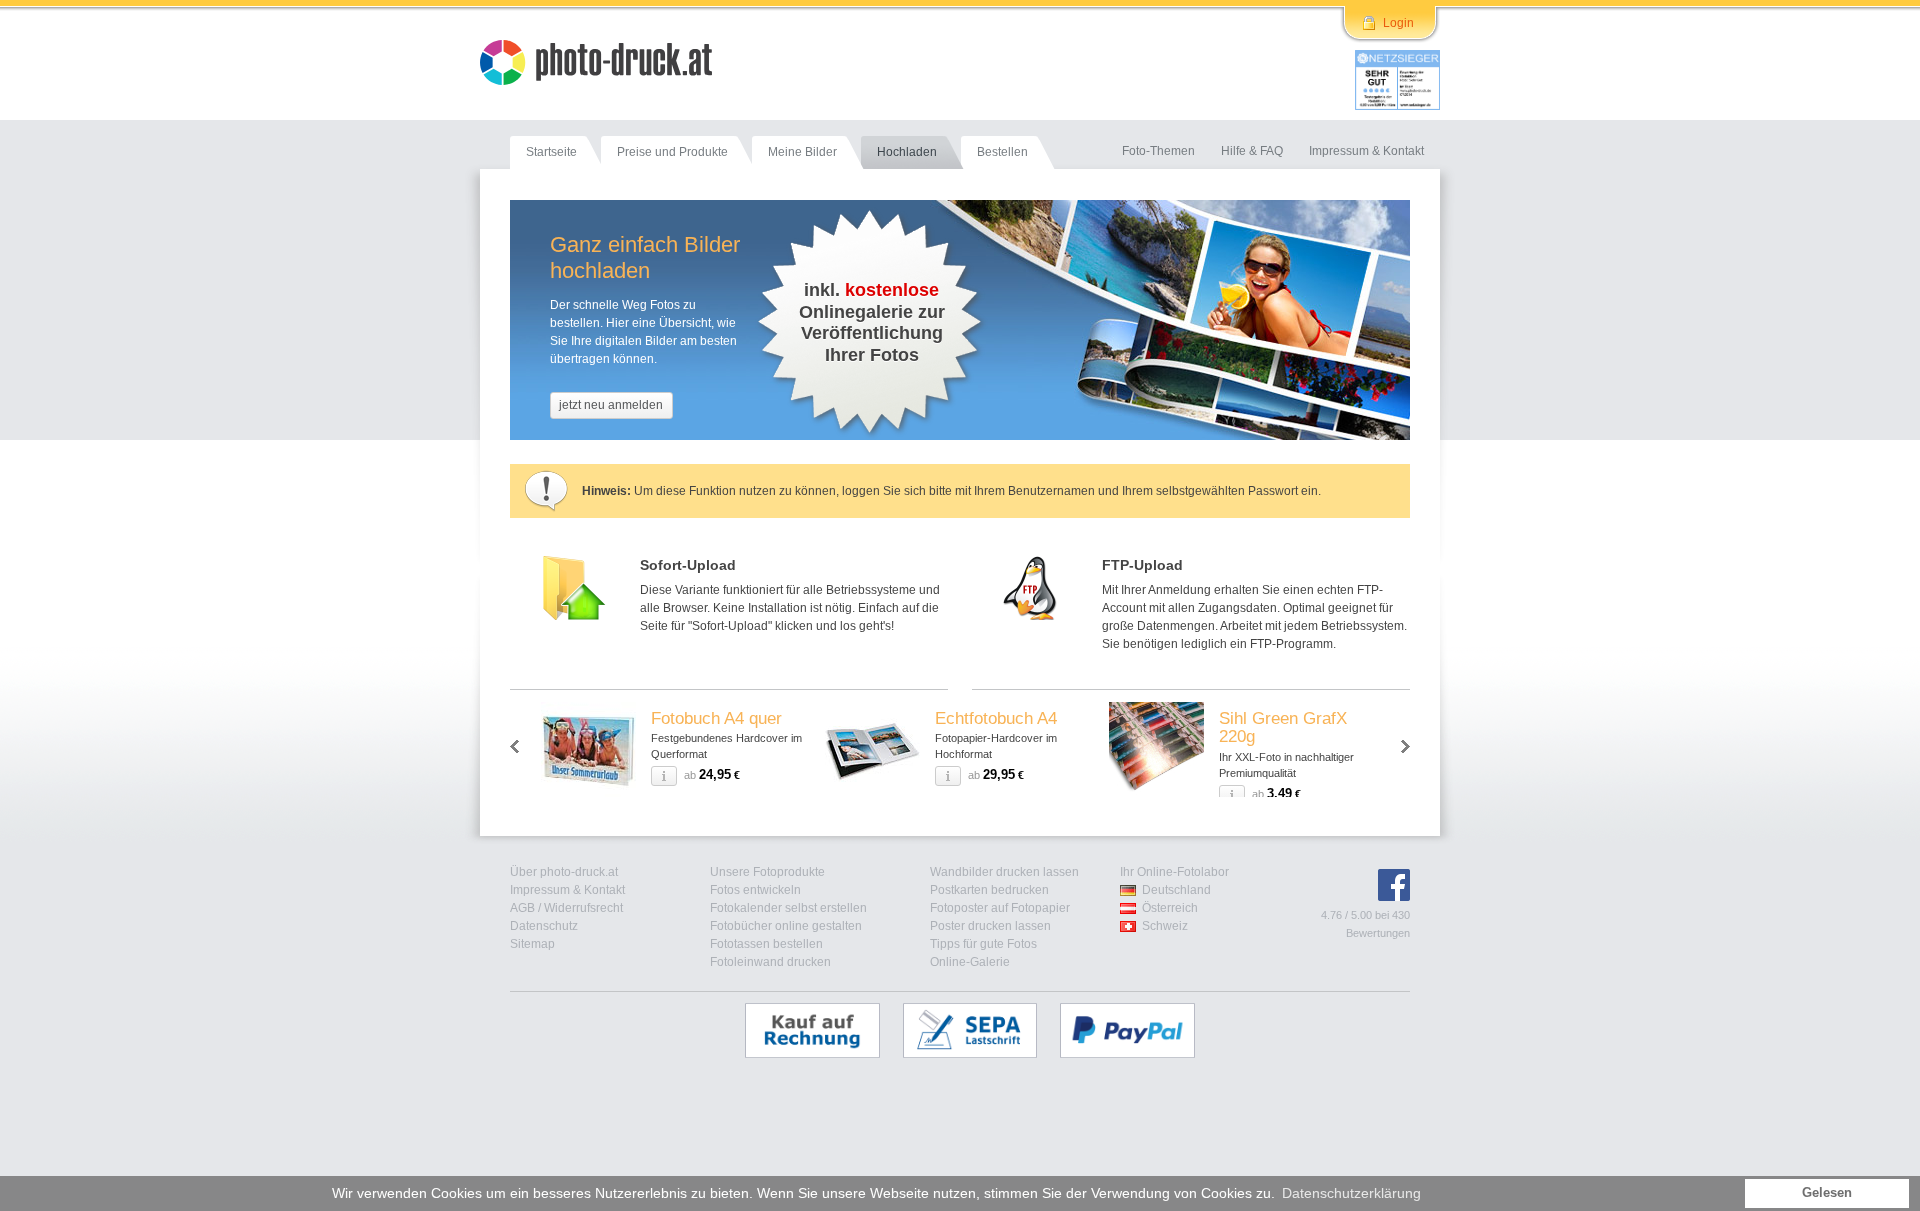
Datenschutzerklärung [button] (1351, 1193)
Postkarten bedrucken (989, 890)
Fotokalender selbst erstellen (788, 908)
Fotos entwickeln (755, 890)
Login (1398, 23)
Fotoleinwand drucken (770, 962)
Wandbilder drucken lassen (1004, 872)
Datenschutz (544, 926)
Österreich (1170, 908)
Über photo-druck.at (564, 872)
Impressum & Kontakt (567, 890)
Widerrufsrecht (583, 908)
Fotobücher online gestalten (786, 926)
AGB (522, 908)
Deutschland (1176, 890)
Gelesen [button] (1827, 1193)
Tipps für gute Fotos (983, 944)
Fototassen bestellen (766, 944)
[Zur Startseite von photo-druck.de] (606, 65)
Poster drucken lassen (990, 926)
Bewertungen (1378, 933)
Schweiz (1165, 926)
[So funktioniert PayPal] (1137, 1030)
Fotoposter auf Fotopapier (1000, 908)
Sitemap (532, 944)
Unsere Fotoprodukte (767, 872)
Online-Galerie (970, 962)
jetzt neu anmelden (611, 405)
